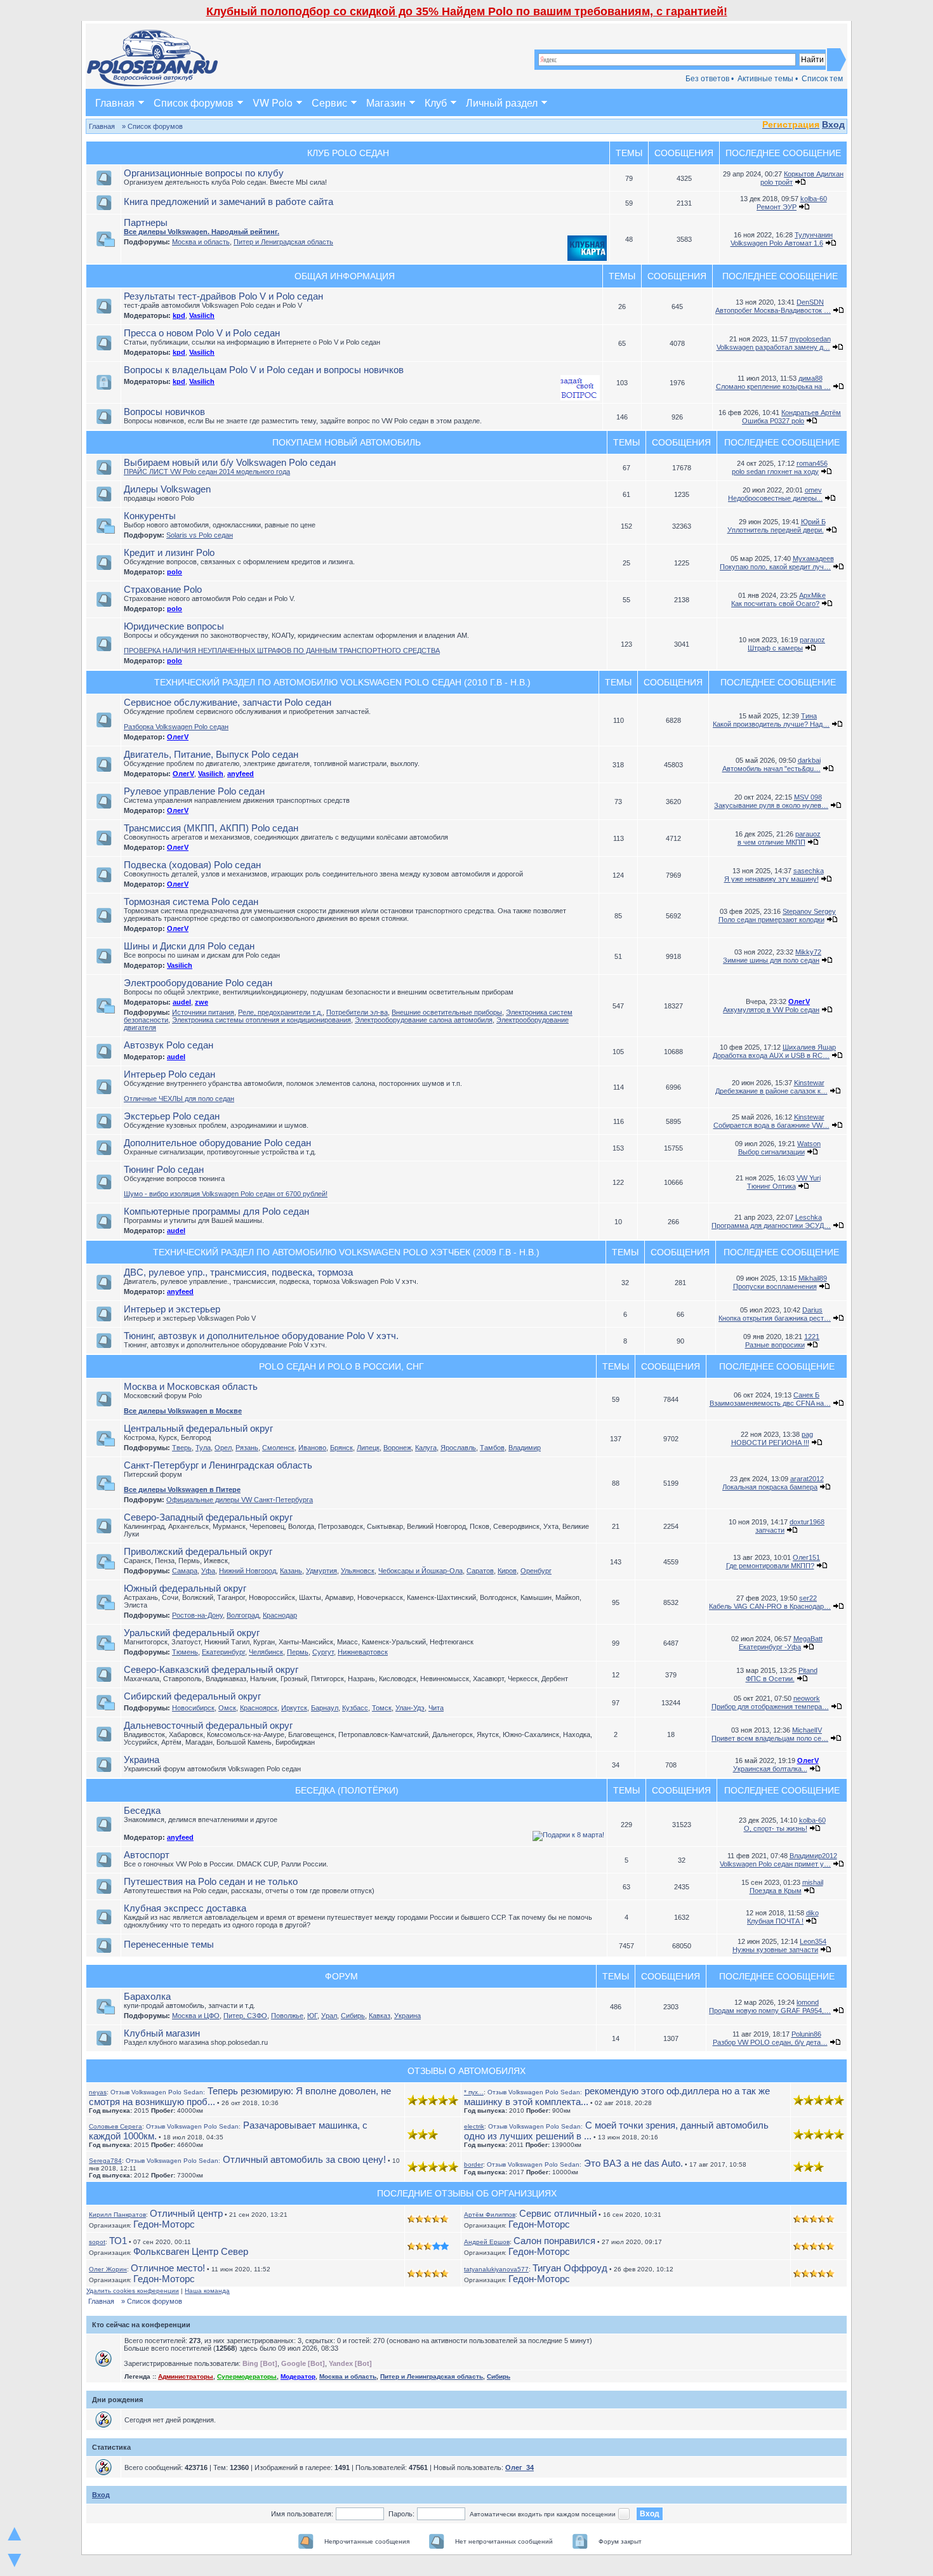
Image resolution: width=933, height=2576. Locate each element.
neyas (98, 2092)
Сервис (329, 102)
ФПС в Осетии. (770, 1679)
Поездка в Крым (776, 1891)
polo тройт (777, 182)
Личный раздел (502, 102)
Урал (329, 2016)
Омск (227, 1708)
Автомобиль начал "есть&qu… (771, 769)
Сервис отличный (558, 2213)
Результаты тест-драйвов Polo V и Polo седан (223, 296)
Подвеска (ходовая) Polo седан (192, 865)
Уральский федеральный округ (192, 1633)
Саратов (480, 1571)
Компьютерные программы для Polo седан (216, 1211)
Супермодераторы (247, 2376)
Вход (833, 124)
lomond (808, 2002)
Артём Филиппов (490, 2215)
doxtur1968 (807, 1522)
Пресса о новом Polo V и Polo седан (202, 333)
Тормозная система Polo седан (191, 902)
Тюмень (185, 1652)
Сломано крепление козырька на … (773, 386)
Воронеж (397, 1448)
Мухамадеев (813, 558)
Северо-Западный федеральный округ (208, 1517)
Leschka (809, 1217)
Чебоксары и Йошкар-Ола (420, 1571)
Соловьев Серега (116, 2126)
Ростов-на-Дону (197, 1615)
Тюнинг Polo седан (164, 1169)
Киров (507, 1571)
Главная (115, 102)
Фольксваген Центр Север (191, 2251)
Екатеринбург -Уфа (770, 1647)
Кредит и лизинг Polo (169, 552)
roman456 (812, 463)
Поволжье (287, 2016)
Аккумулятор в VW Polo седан (771, 1010)
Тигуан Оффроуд (570, 2268)
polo (175, 572)
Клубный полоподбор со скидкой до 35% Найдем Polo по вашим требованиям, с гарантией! (467, 11)
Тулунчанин (814, 235)
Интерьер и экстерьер (172, 1309)
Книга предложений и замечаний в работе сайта (228, 201)
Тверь (182, 1448)
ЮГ (312, 2016)
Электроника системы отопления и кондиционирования (261, 1020)
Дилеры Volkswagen (167, 489)
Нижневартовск (363, 1652)
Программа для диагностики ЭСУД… (771, 1225)
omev (813, 490)
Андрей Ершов (487, 2242)
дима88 (811, 378)
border (473, 2164)
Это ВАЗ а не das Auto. (585, 2163)
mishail (813, 1882)
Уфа (208, 1571)
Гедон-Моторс (164, 2224)
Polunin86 (806, 2034)
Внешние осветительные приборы (447, 1012)
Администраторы (186, 2376)
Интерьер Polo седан (169, 1074)
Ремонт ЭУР (777, 207)
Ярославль (458, 1448)
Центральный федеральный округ (198, 1428)
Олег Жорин (108, 2269)
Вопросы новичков (164, 412)
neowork (807, 1698)
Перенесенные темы (169, 1944)
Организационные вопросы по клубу (204, 173)
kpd (179, 315)
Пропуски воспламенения (775, 1286)
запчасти (770, 1530)
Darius (812, 1310)
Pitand (808, 1670)
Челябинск (266, 1652)
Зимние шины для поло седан (771, 960)
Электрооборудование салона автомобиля (424, 1020)
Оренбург (536, 1571)
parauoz (812, 640)
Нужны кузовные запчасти (775, 1950)
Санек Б (806, 1395)
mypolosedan (810, 339)
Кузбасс (355, 1708)
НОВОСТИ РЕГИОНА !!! (770, 1443)
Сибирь (353, 2016)
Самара (185, 1571)
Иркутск (294, 1708)
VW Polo (273, 102)
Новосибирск (193, 1708)
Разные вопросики (775, 1345)
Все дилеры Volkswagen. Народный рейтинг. (202, 232)
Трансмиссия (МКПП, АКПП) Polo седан (211, 828)
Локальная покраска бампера (770, 1487)
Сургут (323, 1652)
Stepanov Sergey (809, 911)
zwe (202, 1002)
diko (812, 1913)
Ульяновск (358, 1571)
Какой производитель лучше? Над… (771, 724)
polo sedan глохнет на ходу (775, 472)
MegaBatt (808, 1639)
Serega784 (105, 2161)
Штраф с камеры (775, 648)
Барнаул (325, 1708)
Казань (291, 1571)
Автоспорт (147, 1855)
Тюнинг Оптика (771, 1186)
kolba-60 (814, 199)
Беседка (142, 1810)
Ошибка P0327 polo (773, 421)
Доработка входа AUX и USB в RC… (771, 1055)
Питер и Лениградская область (283, 242)
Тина (809, 716)
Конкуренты (150, 516)
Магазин (386, 102)
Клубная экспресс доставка (185, 1908)
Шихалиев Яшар (809, 1047)
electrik (474, 2126)
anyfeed (241, 774)
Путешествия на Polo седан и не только (211, 1881)
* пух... (474, 2092)
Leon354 (813, 1941)
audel (182, 1002)
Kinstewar (809, 1083)
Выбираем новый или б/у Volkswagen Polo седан (230, 462)
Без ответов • (710, 79)
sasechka (809, 871)
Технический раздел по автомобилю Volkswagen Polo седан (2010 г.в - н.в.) (342, 682)
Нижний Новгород (248, 1571)
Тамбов (492, 1448)
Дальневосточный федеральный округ (208, 1725)
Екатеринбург (223, 1652)
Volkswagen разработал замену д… (773, 347)
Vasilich (202, 315)
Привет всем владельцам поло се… (770, 1738)
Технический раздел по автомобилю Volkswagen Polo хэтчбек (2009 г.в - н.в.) (346, 1252)
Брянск (341, 1448)
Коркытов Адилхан (814, 174)
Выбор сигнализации (771, 1152)
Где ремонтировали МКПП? (770, 1566)
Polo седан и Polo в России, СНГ (341, 1366)
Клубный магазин (162, 2033)
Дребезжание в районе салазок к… (771, 1091)
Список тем (822, 79)
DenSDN (810, 302)
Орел (223, 1448)
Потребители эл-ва (357, 1012)
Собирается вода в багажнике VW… (771, 1125)
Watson (809, 1144)
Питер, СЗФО (245, 2016)
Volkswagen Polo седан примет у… (775, 1864)
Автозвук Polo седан (169, 1045)
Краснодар (280, 1615)
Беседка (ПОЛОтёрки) (347, 1790)
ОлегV (178, 737)
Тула (203, 1448)
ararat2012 (807, 1479)
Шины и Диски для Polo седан (189, 946)
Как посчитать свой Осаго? (775, 604)
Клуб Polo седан (348, 153)
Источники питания (203, 1012)
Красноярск (259, 1708)
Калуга (426, 1448)
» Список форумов (152, 126)
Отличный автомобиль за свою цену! (256, 2159)
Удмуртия (321, 1571)
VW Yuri (809, 1178)
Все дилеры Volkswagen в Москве (183, 1411)
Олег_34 (519, 2467)
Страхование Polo (163, 589)
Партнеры (146, 222)
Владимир (525, 1448)
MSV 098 (808, 797)
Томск (382, 1708)
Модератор (298, 2376)
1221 (812, 1337)
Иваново (312, 1448)
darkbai (809, 760)
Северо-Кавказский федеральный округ (211, 1669)
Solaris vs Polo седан (200, 535)
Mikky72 (808, 952)
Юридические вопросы (174, 626)
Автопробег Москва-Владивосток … (773, 310)
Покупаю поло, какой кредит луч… (775, 567)
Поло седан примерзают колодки (771, 920)
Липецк (368, 1448)
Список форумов (194, 102)
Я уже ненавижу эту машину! (771, 879)
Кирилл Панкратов (117, 2215)
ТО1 (118, 2241)
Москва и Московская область (191, 1386)
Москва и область (201, 242)
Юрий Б (813, 522)
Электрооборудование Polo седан (198, 983)
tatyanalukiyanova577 (496, 2269)
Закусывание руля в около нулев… (771, 805)
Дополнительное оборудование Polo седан (217, 1143)
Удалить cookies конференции (133, 2291)
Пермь (298, 1652)
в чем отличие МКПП (771, 842)
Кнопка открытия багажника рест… (775, 1318)
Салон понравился (554, 2241)
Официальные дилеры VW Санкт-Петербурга (240, 1500)
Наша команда (207, 2291)
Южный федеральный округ (185, 1588)
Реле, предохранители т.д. (280, 1012)
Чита (436, 1708)
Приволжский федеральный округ (198, 1551)
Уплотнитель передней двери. (776, 530)
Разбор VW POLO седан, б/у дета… (770, 2042)
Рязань (247, 1448)
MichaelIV (807, 1730)
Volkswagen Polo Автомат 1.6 (777, 243)
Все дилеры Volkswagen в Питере (182, 1489)
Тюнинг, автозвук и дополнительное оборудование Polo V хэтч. (261, 1336)
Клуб (436, 102)
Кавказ (380, 2016)
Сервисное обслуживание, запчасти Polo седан (228, 702)
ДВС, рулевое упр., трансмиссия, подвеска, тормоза (238, 1272)
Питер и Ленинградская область (432, 2376)
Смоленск (278, 1448)
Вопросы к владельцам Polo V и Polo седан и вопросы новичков (264, 370)
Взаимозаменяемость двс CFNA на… (770, 1403)
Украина (142, 1760)
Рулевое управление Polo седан (194, 791)
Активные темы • (768, 79)
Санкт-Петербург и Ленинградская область (218, 1465)
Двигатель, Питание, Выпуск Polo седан (211, 754)
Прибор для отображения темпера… (770, 1707)
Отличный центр (186, 2213)
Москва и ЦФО (196, 2016)
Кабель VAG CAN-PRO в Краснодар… (770, 1606)
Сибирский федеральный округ (192, 1696)
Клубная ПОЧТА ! (775, 1921)
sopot (97, 2242)
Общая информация (345, 276)
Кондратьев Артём (811, 413)
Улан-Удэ (410, 1708)
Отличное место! (168, 2268)
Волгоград (243, 1615)
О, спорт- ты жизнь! (776, 1828)
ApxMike (812, 595)
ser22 (808, 1598)
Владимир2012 (813, 1856)
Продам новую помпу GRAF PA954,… (770, 2011)
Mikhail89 (813, 1278)
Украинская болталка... (770, 1769)
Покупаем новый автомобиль (347, 442)
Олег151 (806, 1557)
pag (807, 1434)
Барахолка (147, 1996)
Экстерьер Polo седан (172, 1116)
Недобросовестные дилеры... (775, 498)
